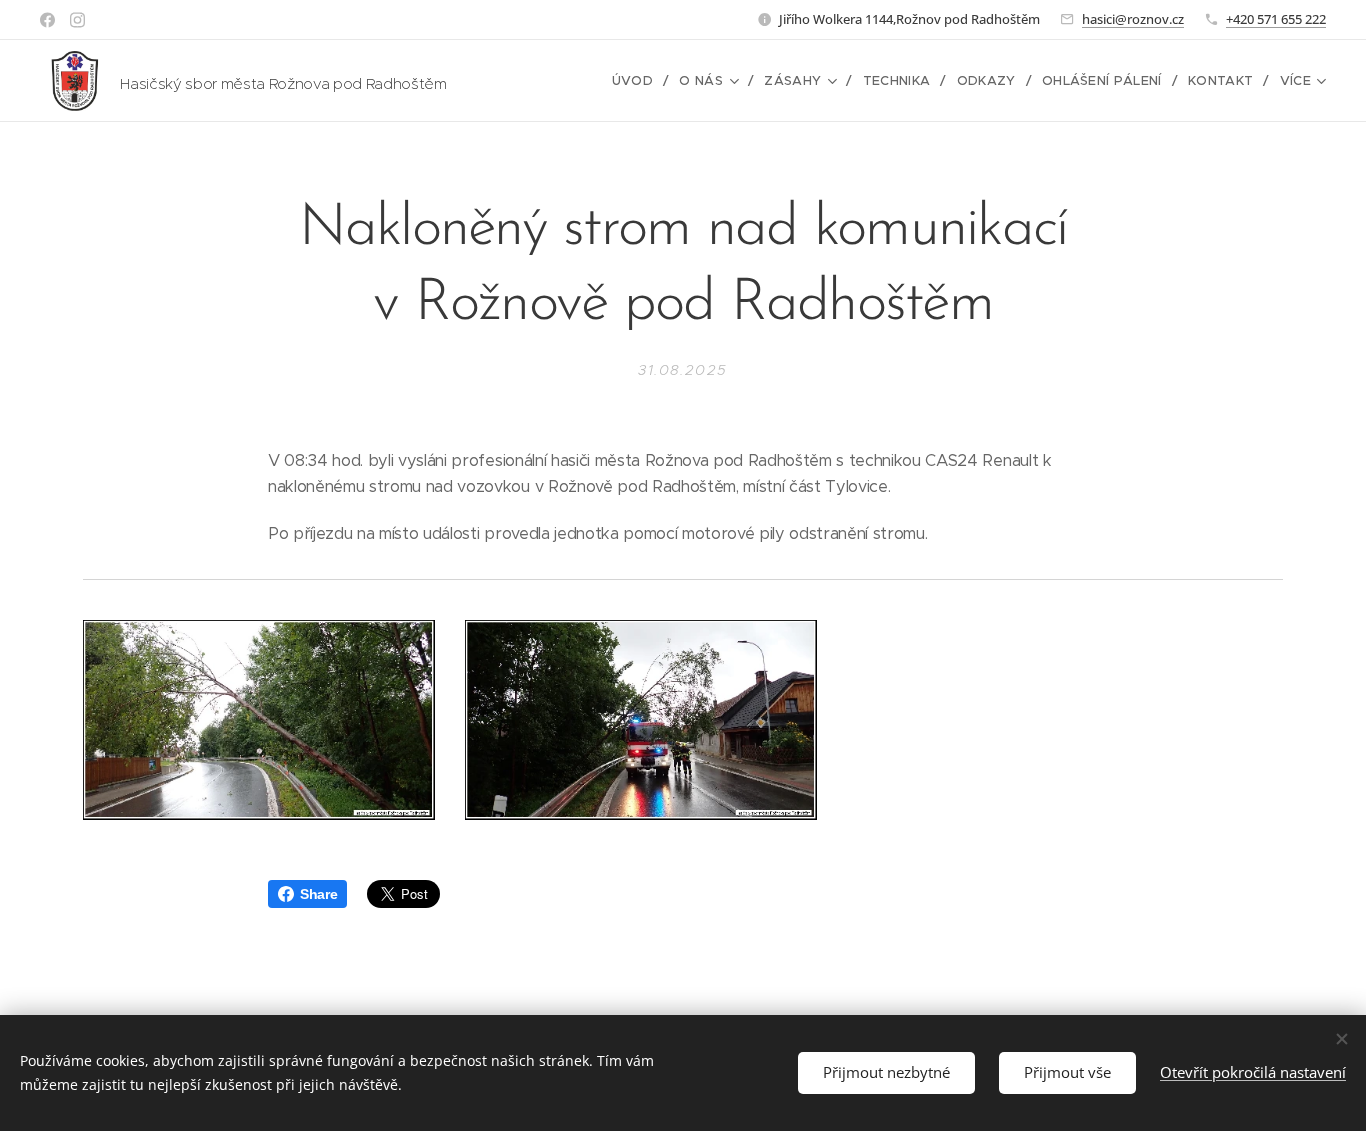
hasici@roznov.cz (1133, 19)
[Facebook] (47, 20)
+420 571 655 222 (1276, 19)
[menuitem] (638, 81)
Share (318, 894)
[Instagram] (77, 20)
